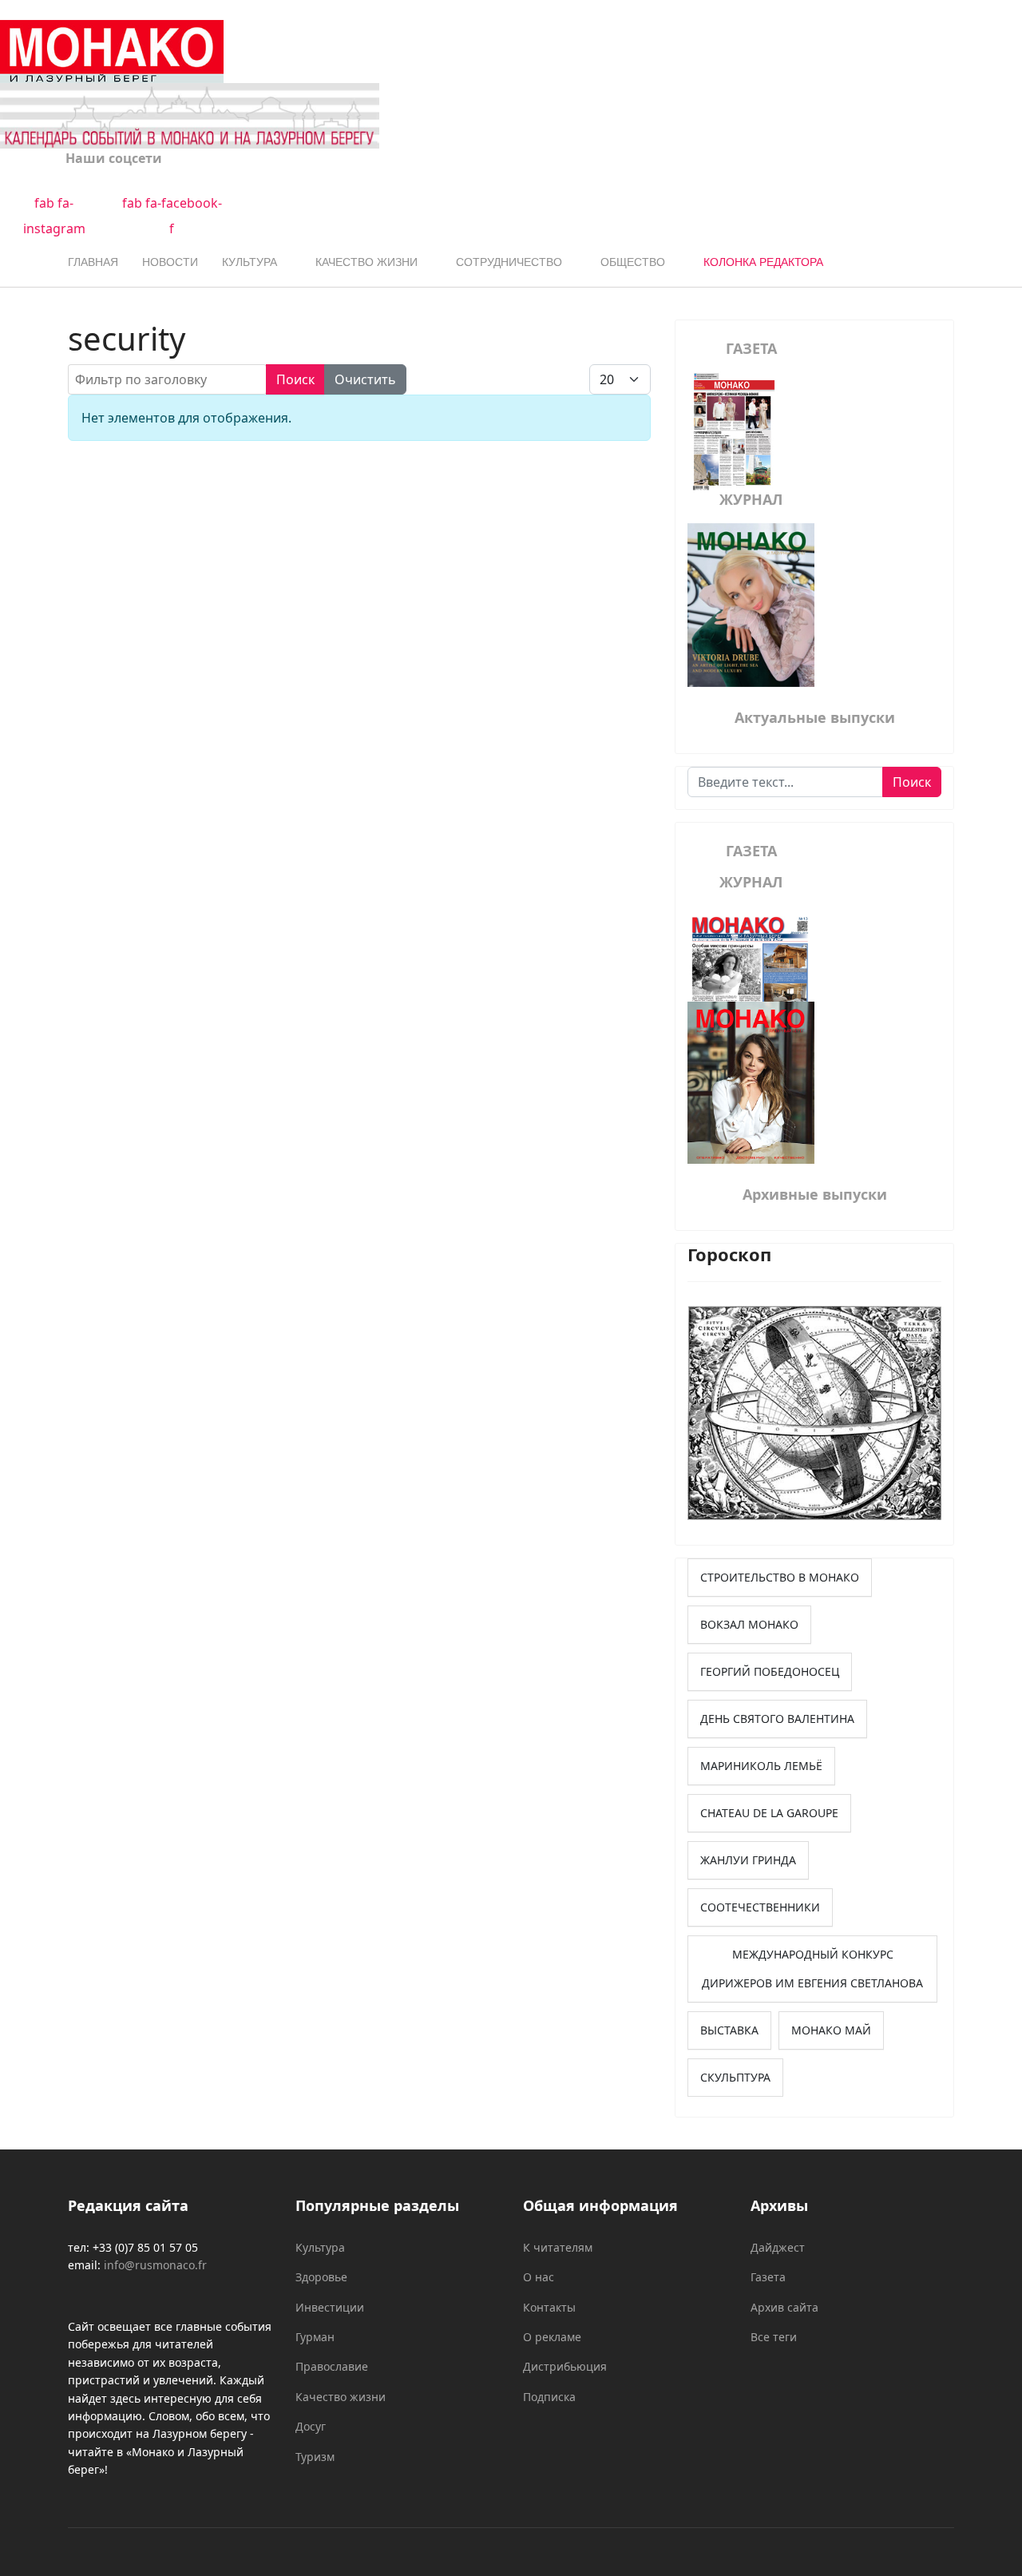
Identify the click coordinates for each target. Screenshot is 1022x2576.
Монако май (831, 2030)
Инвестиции (330, 2307)
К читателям (558, 2247)
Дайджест (778, 2247)
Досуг (311, 2426)
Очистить (365, 379)
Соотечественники (760, 1907)
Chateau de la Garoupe (769, 1813)
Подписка (549, 2397)
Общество (633, 262)
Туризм (315, 2457)
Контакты (549, 2307)
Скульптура (735, 2077)
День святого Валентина (777, 1719)
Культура (250, 262)
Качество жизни (366, 262)
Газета (768, 2277)
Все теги (774, 2337)
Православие (332, 2366)
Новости (170, 262)
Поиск (295, 379)
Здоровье (321, 2277)
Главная (93, 262)
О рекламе (552, 2337)
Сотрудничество (509, 262)
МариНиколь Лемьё (761, 1766)
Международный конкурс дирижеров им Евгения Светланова (812, 1969)
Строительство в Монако (780, 1577)
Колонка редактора (763, 262)
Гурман (315, 2337)
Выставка (729, 2030)
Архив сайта (784, 2307)
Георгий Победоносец (770, 1671)
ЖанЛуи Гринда (748, 1860)
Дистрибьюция (565, 2366)
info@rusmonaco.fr (155, 2265)
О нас (539, 2277)
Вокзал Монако (749, 1624)
